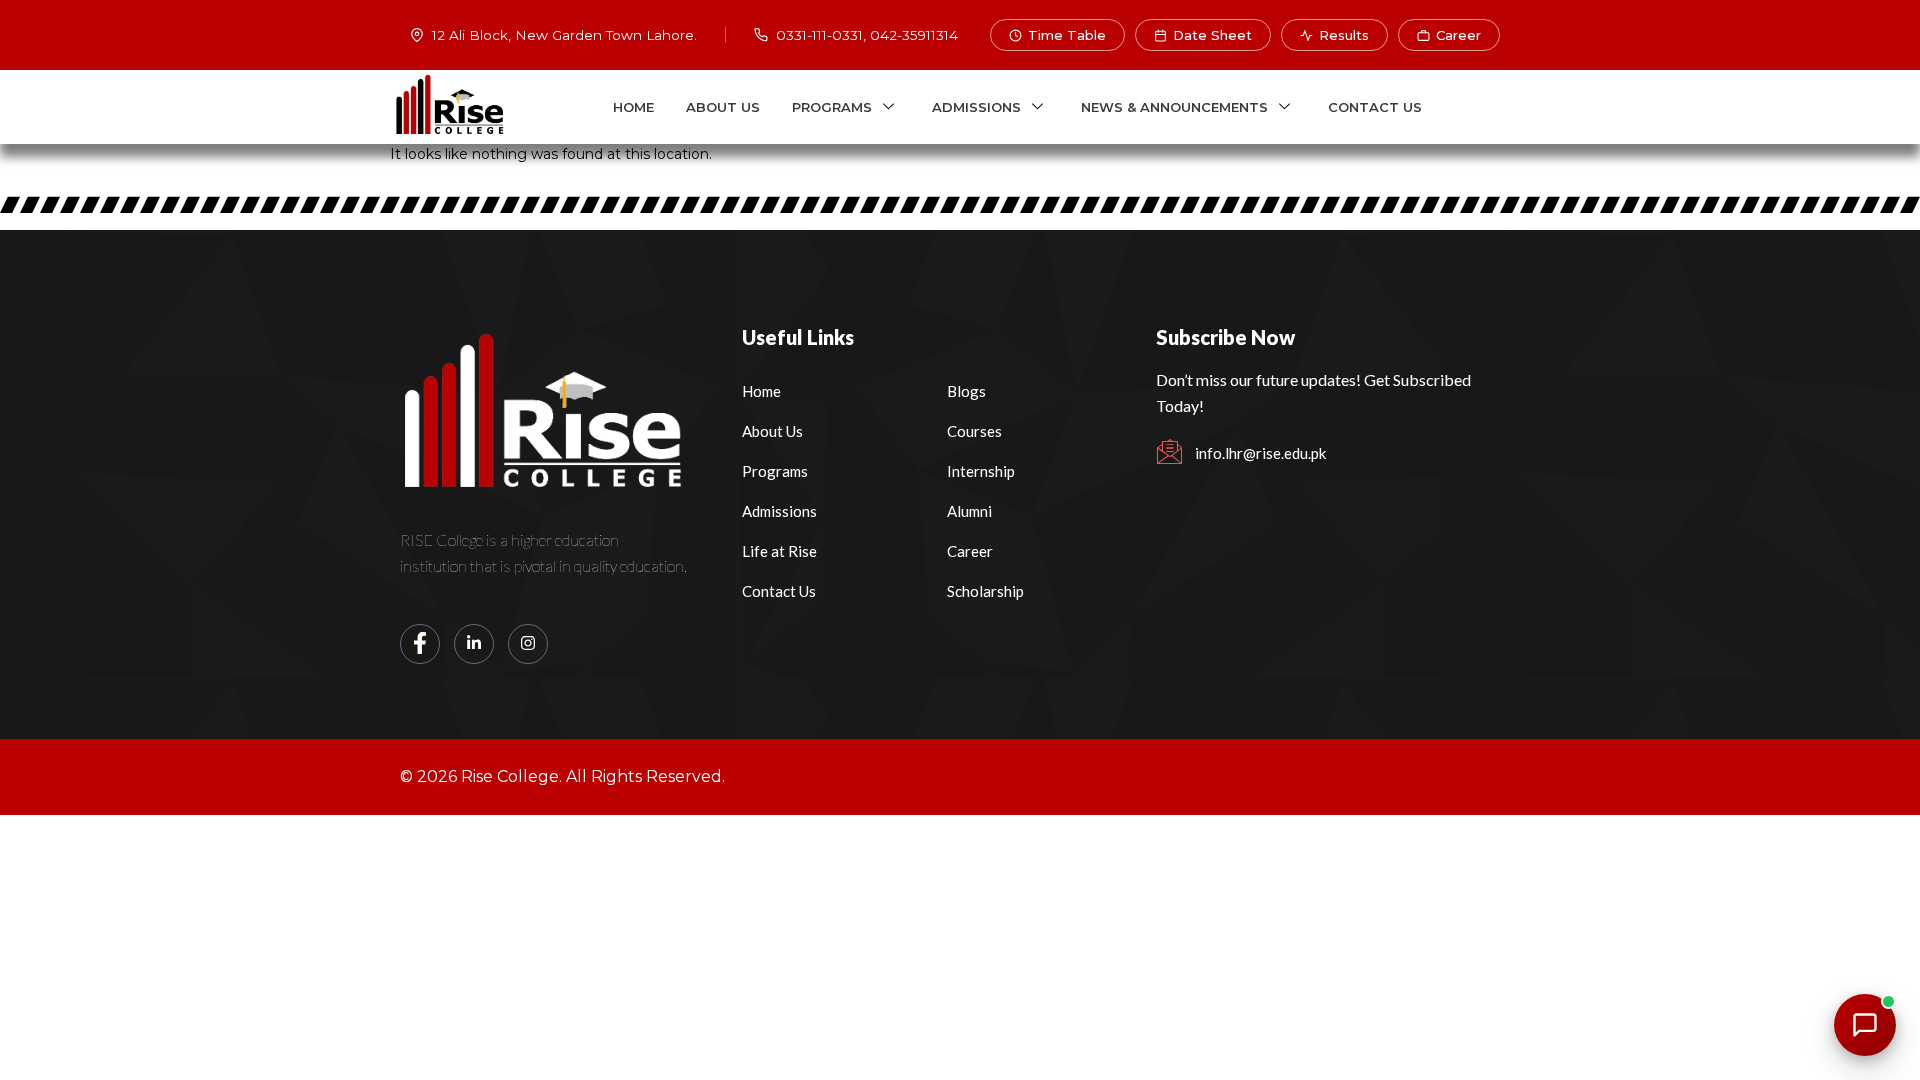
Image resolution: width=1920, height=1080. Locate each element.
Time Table (1067, 35)
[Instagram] (528, 644)
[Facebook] (420, 644)
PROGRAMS (832, 107)
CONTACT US (1375, 107)
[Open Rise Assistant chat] (1865, 1025)
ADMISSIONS (976, 107)
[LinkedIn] (474, 644)
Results (1344, 35)
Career (1458, 35)
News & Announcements (1174, 107)
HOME (633, 107)
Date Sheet (1212, 35)
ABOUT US (723, 107)
